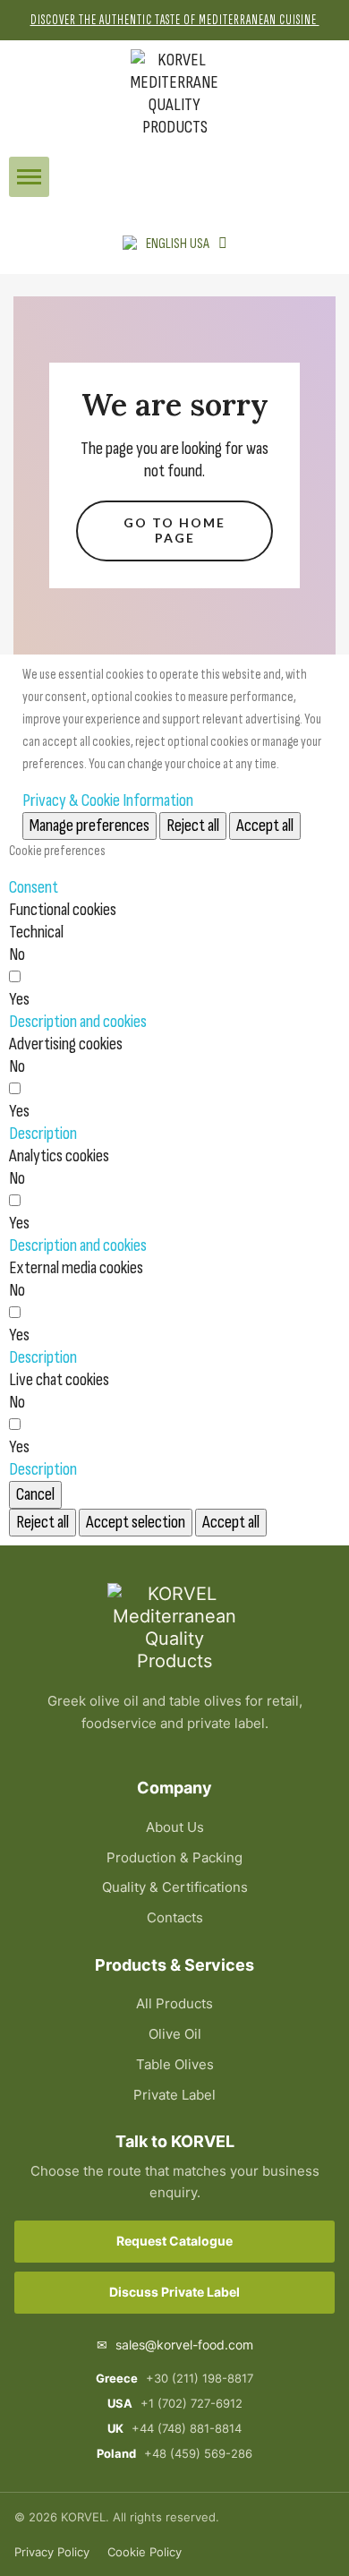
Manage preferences (89, 826)
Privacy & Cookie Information (108, 800)
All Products (174, 2003)
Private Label (174, 2095)
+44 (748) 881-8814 (174, 2428)
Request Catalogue (174, 2241)
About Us (175, 1827)
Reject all (193, 826)
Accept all (265, 826)
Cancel (35, 1494)
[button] (29, 177)
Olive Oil (175, 2034)
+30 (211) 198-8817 (174, 2378)
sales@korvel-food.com (175, 2345)
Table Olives (175, 2064)
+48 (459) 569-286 (174, 2453)
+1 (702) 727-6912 (175, 2403)
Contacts (175, 1917)
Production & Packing (174, 1857)
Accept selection (136, 1522)
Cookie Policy (145, 2552)
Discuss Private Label (174, 2292)
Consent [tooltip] (34, 887)
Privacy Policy (52, 2552)
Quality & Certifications (175, 1887)
